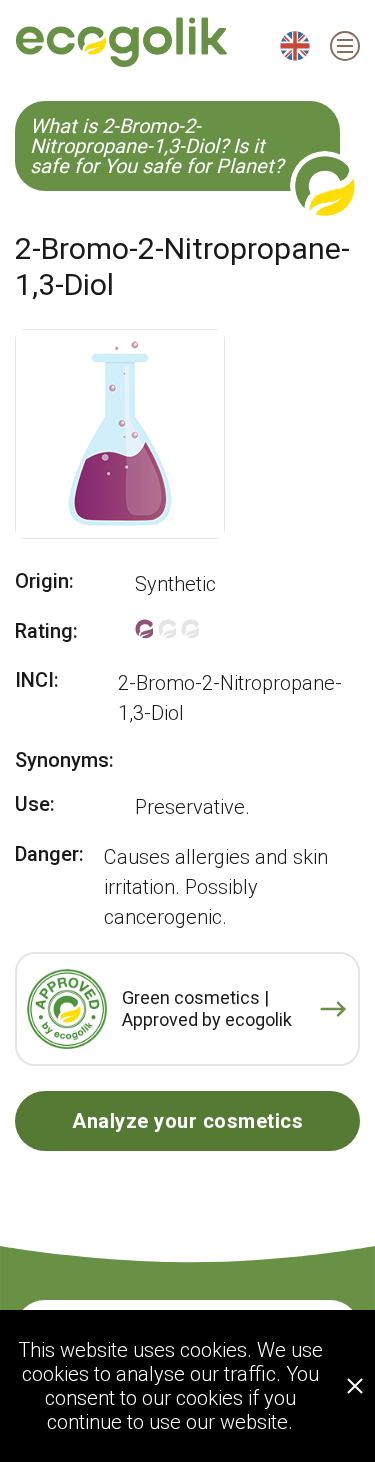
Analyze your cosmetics (187, 1121)
